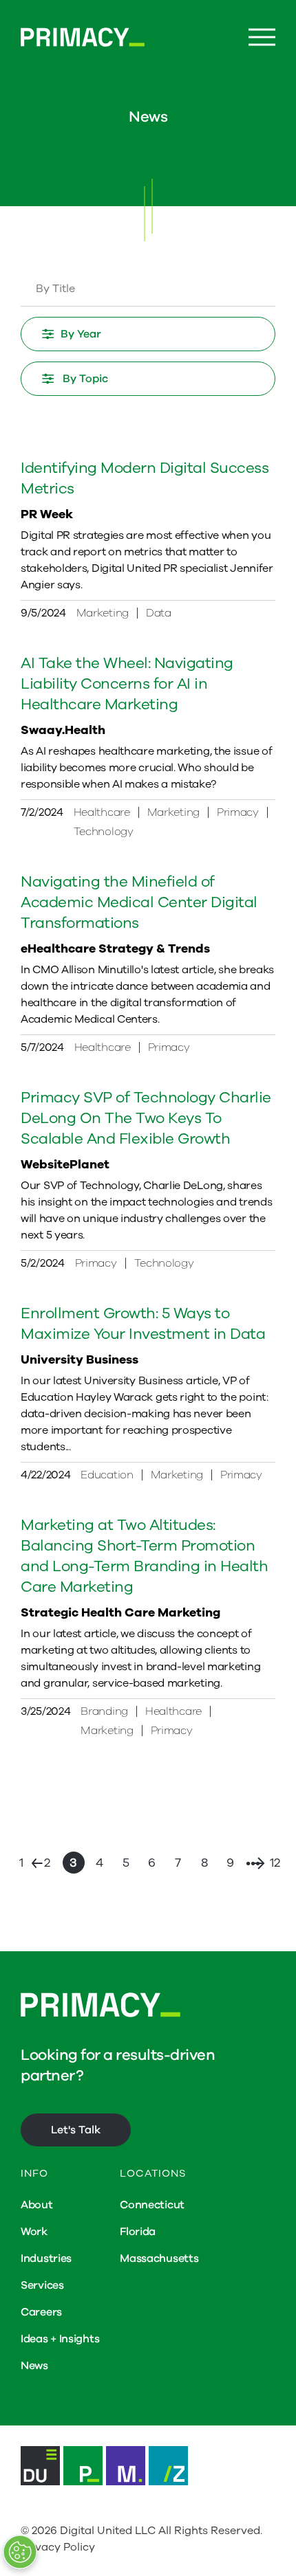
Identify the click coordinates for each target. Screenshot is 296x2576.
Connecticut (152, 2205)
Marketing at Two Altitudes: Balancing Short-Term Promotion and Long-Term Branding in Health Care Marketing (144, 1556)
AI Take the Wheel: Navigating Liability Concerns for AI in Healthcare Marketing (127, 684)
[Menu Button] (262, 37)
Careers (41, 2312)
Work (34, 2232)
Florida (138, 2232)
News (34, 2366)
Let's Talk (76, 2130)
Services (42, 2285)
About (37, 2205)
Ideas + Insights (60, 2339)
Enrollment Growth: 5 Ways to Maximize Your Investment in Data (143, 1324)
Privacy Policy (58, 2547)
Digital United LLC (108, 2531)
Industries (46, 2258)
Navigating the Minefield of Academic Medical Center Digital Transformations (139, 902)
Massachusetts (159, 2258)
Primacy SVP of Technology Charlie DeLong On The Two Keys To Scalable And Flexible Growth (146, 1118)
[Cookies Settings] (20, 2552)
